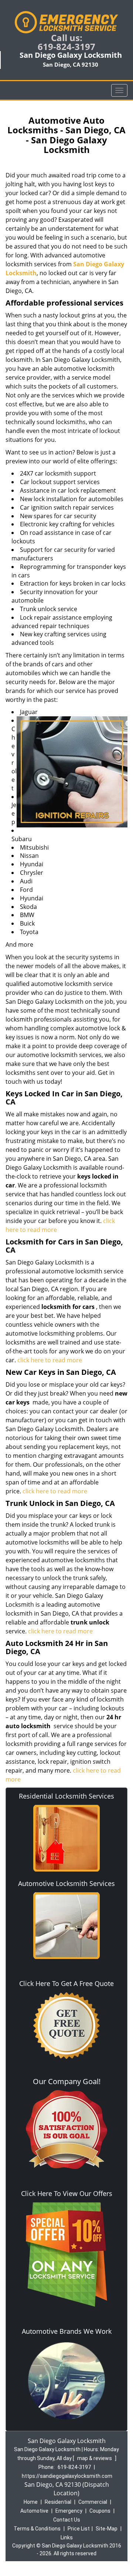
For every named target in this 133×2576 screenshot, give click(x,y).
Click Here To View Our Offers (67, 2193)
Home (31, 2502)
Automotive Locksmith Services (66, 1883)
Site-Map (107, 2529)
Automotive (34, 2511)
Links (67, 2537)
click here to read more (50, 1360)
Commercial (93, 2502)
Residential (58, 2502)
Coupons (100, 2511)
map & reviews (95, 2458)
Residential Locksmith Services (66, 1796)
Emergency (69, 2511)
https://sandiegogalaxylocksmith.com (67, 2476)
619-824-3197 (66, 46)
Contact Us (67, 2520)
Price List (79, 2529)
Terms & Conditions (37, 2529)
